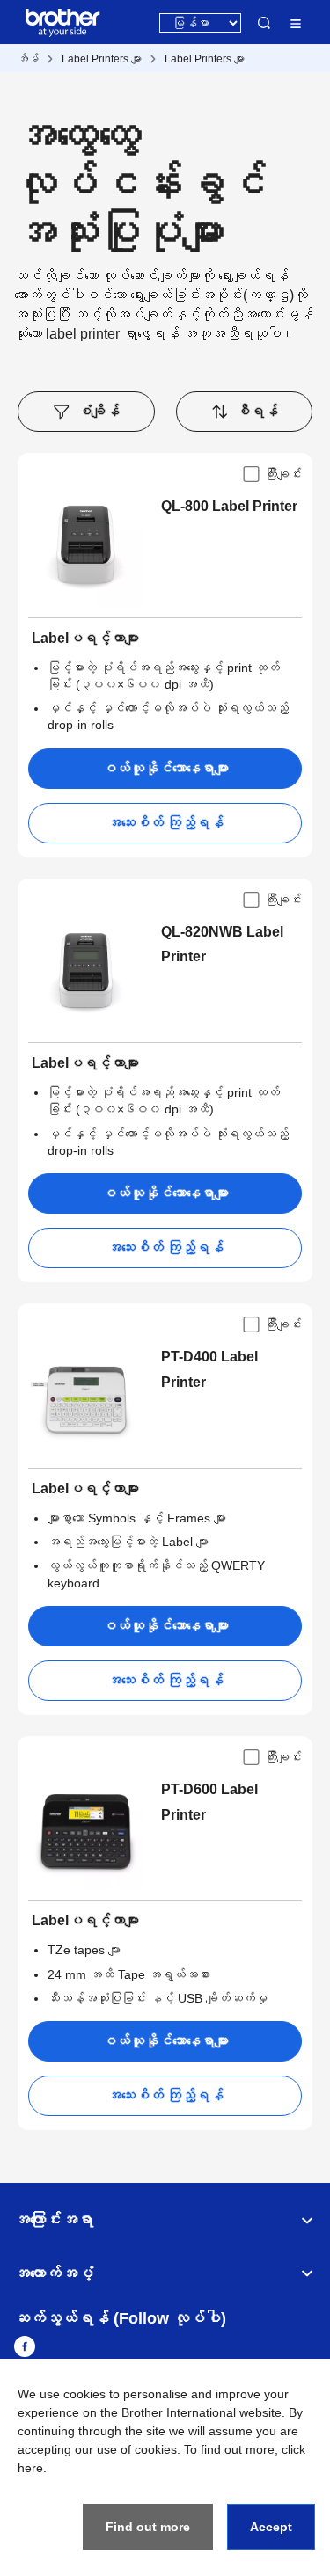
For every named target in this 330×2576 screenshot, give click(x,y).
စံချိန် (99, 411)
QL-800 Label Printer (229, 506)
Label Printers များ (102, 59)
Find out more (148, 2527)
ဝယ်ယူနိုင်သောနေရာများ (165, 768)
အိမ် (28, 59)
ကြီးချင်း (283, 474)
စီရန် (257, 411)
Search (264, 23)
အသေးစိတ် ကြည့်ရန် (165, 823)
